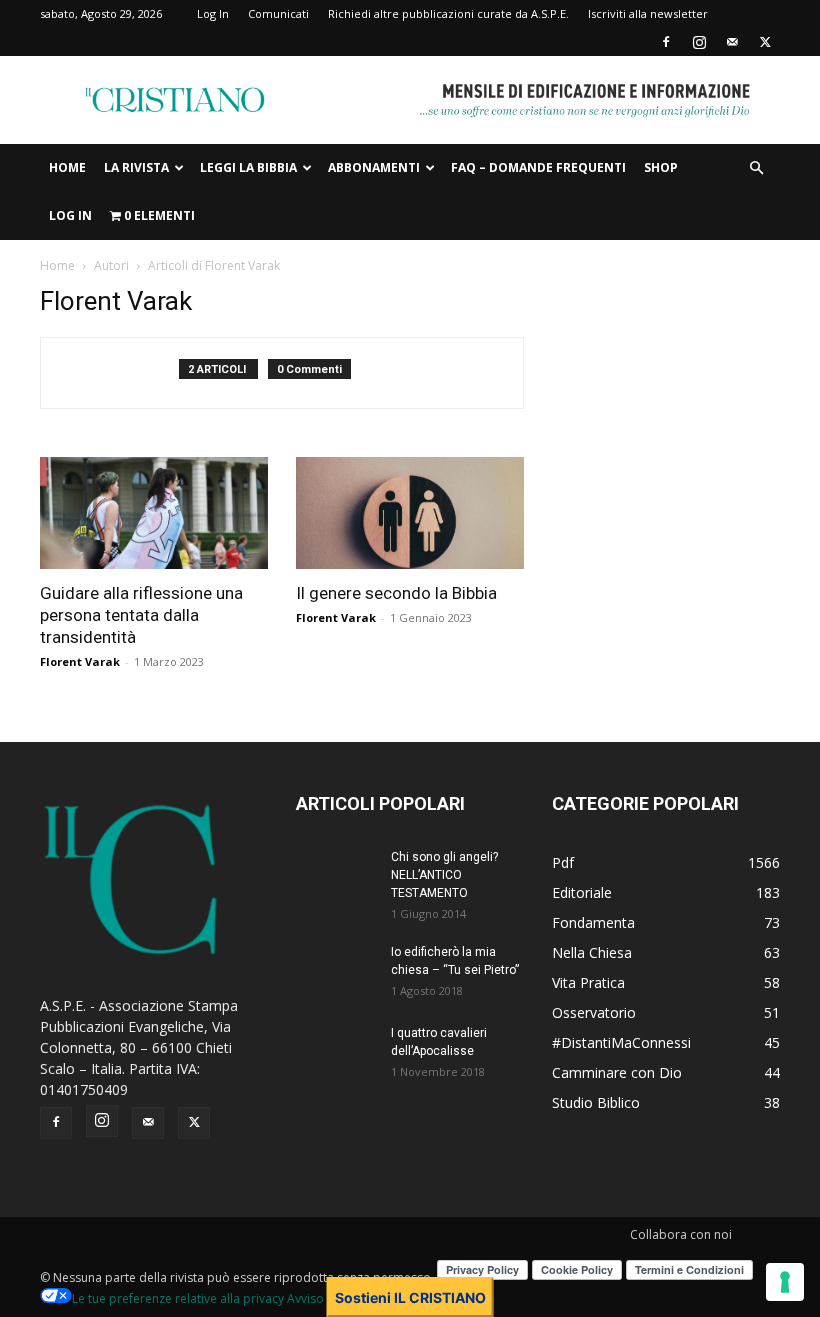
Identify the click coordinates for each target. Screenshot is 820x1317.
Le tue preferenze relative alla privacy (178, 1298)
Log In (213, 13)
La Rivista (136, 167)
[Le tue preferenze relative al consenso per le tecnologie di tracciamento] (785, 1282)
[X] (765, 42)
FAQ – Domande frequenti (538, 167)
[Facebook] (666, 42)
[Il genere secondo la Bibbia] (410, 513)
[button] (756, 168)
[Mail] (732, 42)
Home (67, 167)
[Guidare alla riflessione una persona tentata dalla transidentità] (154, 513)
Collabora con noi (681, 1234)
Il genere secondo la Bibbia (396, 593)
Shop (661, 167)
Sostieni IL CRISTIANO (410, 1297)
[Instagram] (699, 42)
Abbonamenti (374, 167)
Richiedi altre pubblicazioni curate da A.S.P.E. (448, 13)
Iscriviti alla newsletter (648, 13)
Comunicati (278, 13)
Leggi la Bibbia (248, 167)
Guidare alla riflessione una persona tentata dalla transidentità (141, 615)
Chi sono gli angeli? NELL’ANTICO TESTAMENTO (444, 875)
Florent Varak (80, 661)
